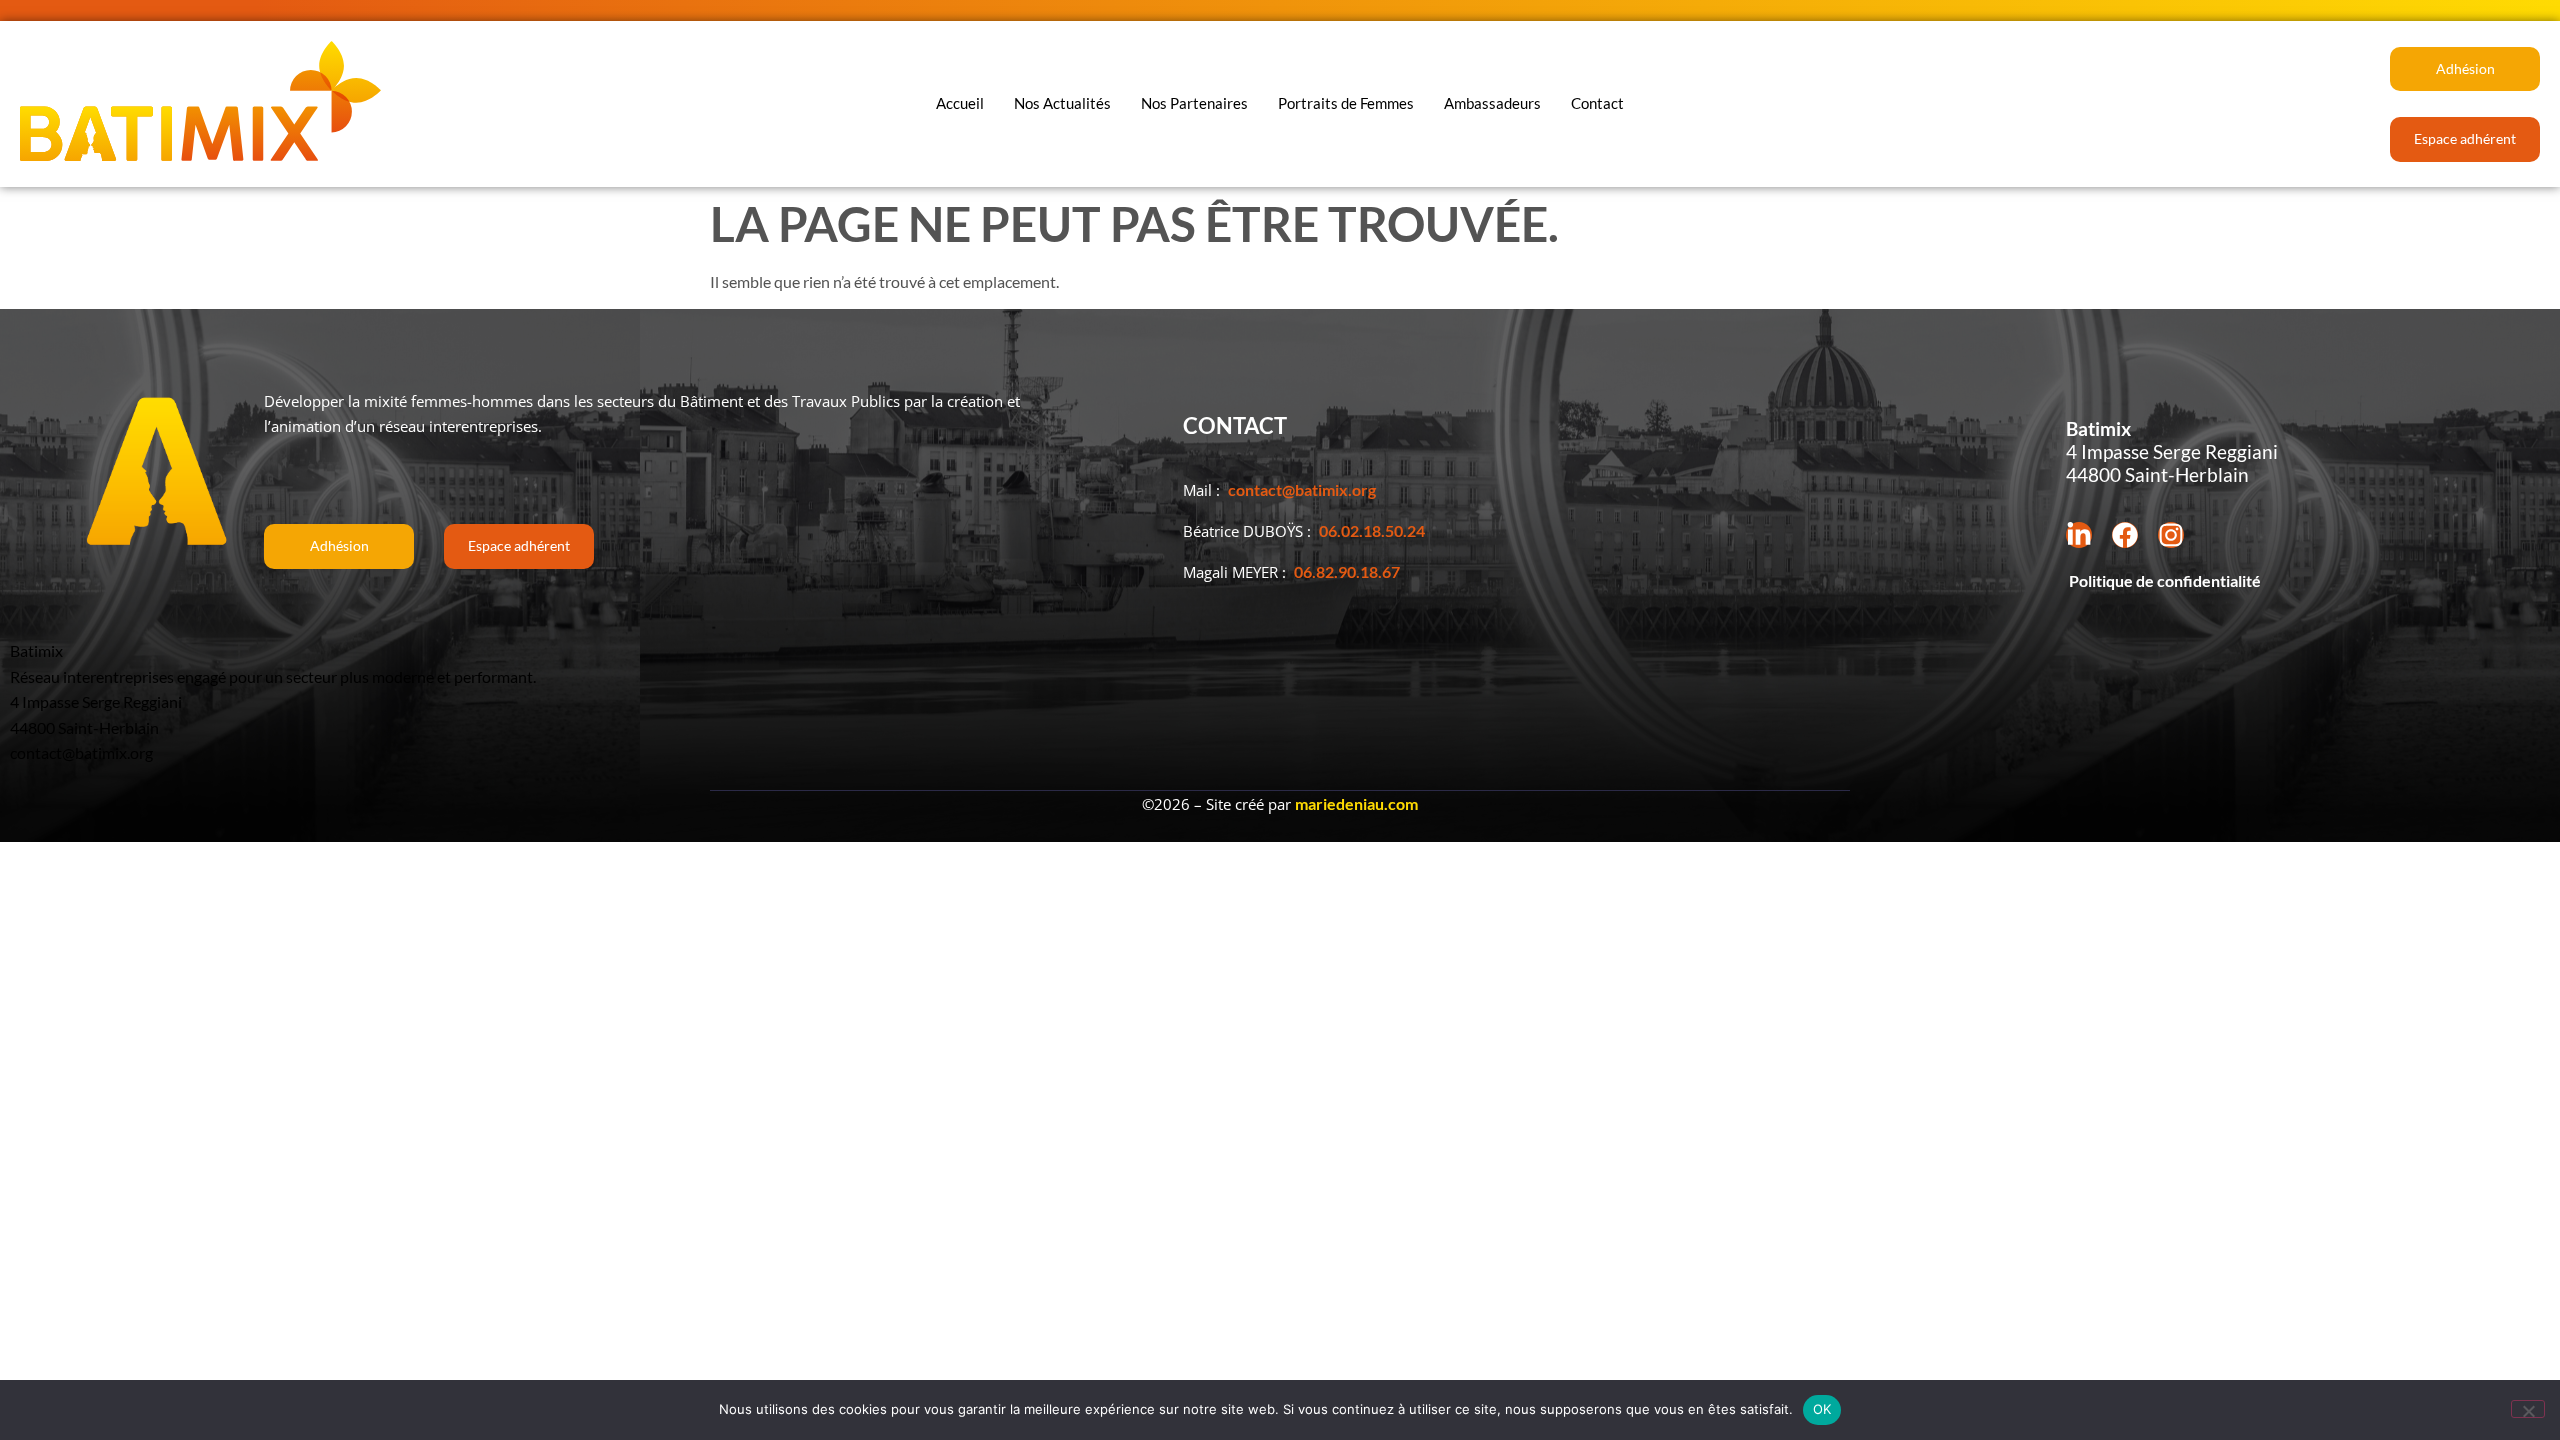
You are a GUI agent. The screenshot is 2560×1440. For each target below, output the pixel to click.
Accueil (960, 103)
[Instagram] (2171, 535)
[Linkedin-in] (2079, 535)
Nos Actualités (1062, 103)
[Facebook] (2125, 535)
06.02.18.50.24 (1372, 530)
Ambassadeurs (1492, 103)
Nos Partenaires (1194, 103)
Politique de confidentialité (2163, 580)
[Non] (2528, 1409)
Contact (1597, 103)
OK (1822, 1409)
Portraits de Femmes (1346, 103)
